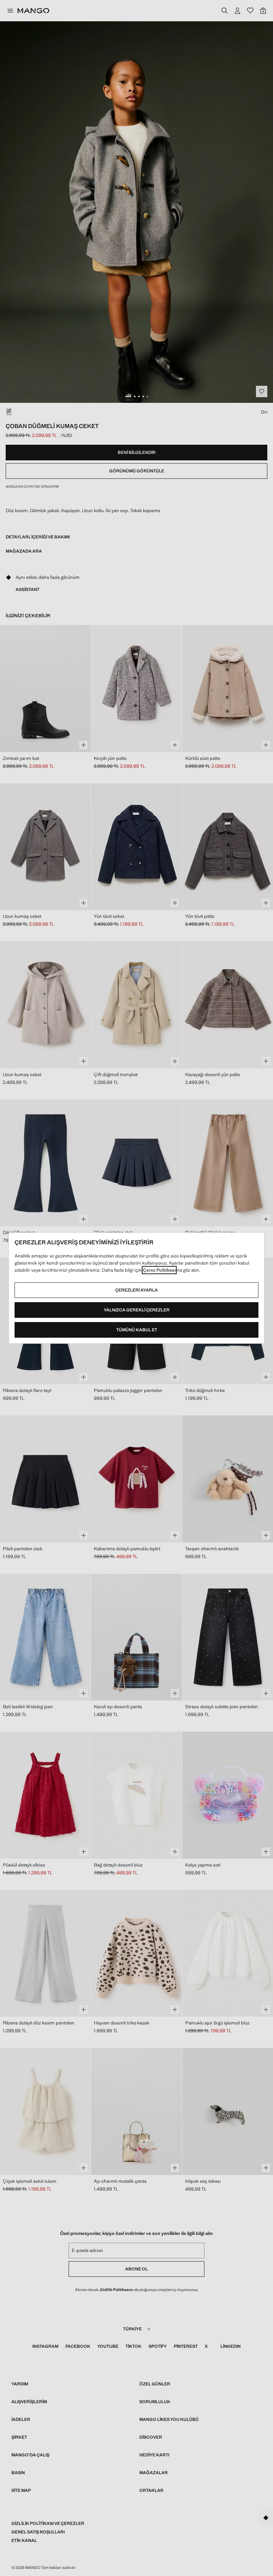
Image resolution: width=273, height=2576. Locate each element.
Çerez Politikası (159, 1270)
